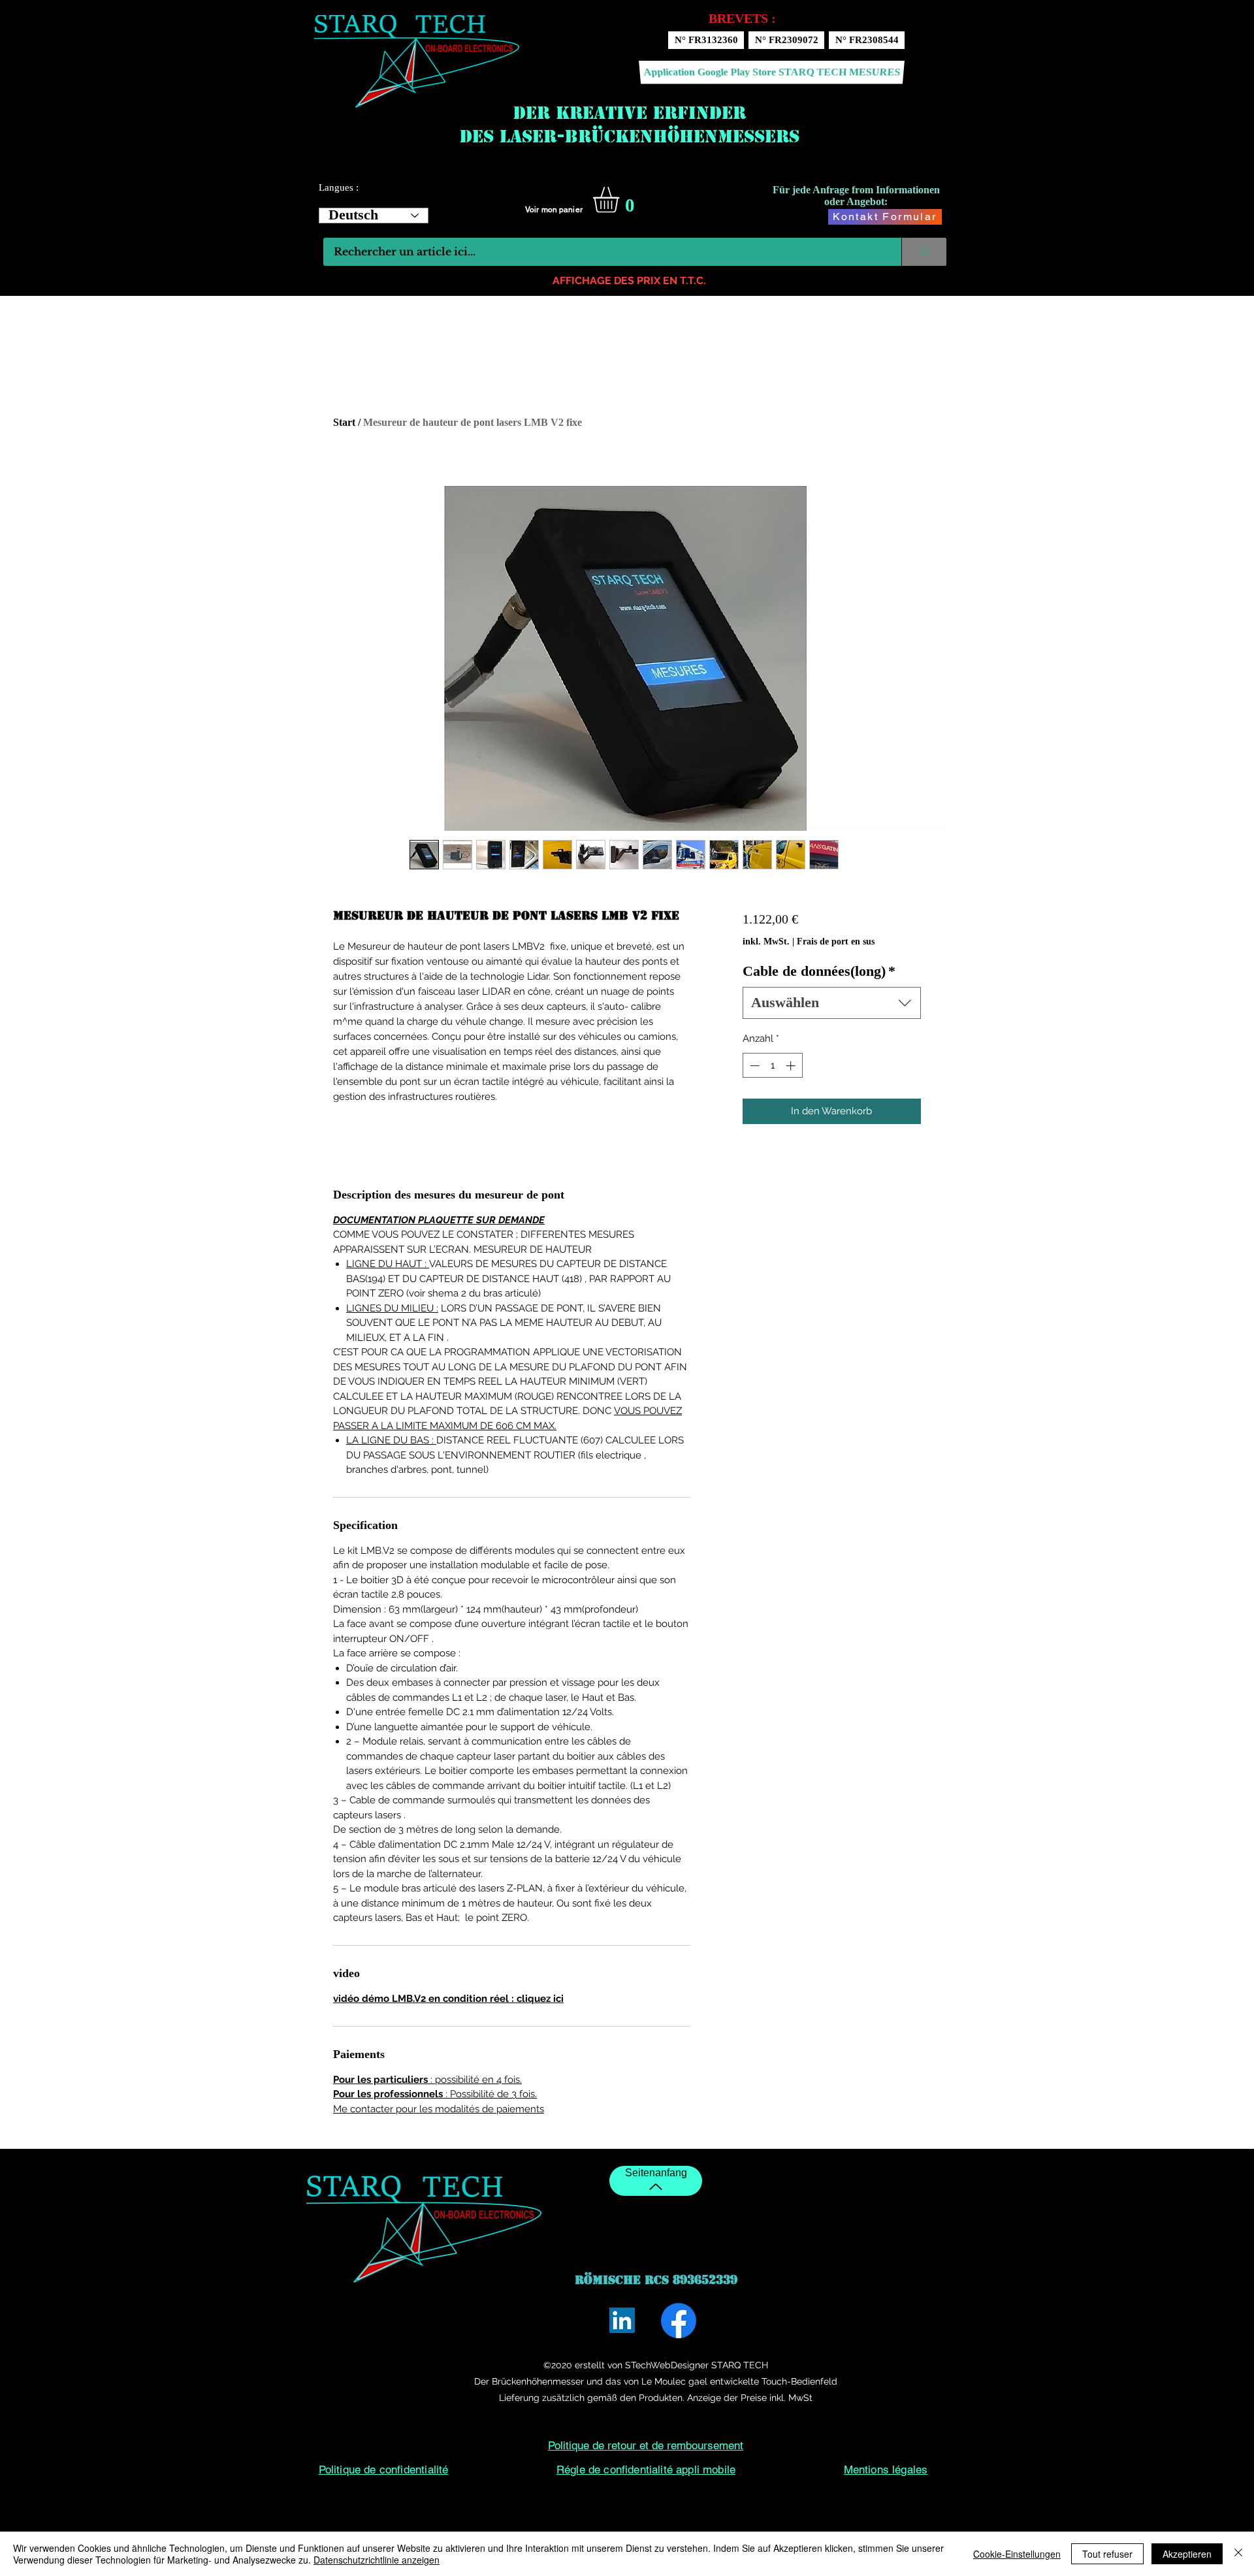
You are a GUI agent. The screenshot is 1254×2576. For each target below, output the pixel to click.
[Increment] (792, 1066)
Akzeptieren (1187, 2554)
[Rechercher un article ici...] (924, 252)
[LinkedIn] (622, 2320)
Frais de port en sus (836, 942)
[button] (621, 200)
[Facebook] (679, 2321)
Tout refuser (1107, 2554)
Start (344, 422)
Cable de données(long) (819, 971)
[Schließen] (1238, 2554)
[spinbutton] (772, 1066)
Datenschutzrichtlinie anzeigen (377, 2560)
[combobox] (832, 1003)
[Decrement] (753, 1066)
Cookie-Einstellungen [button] (1017, 2554)
